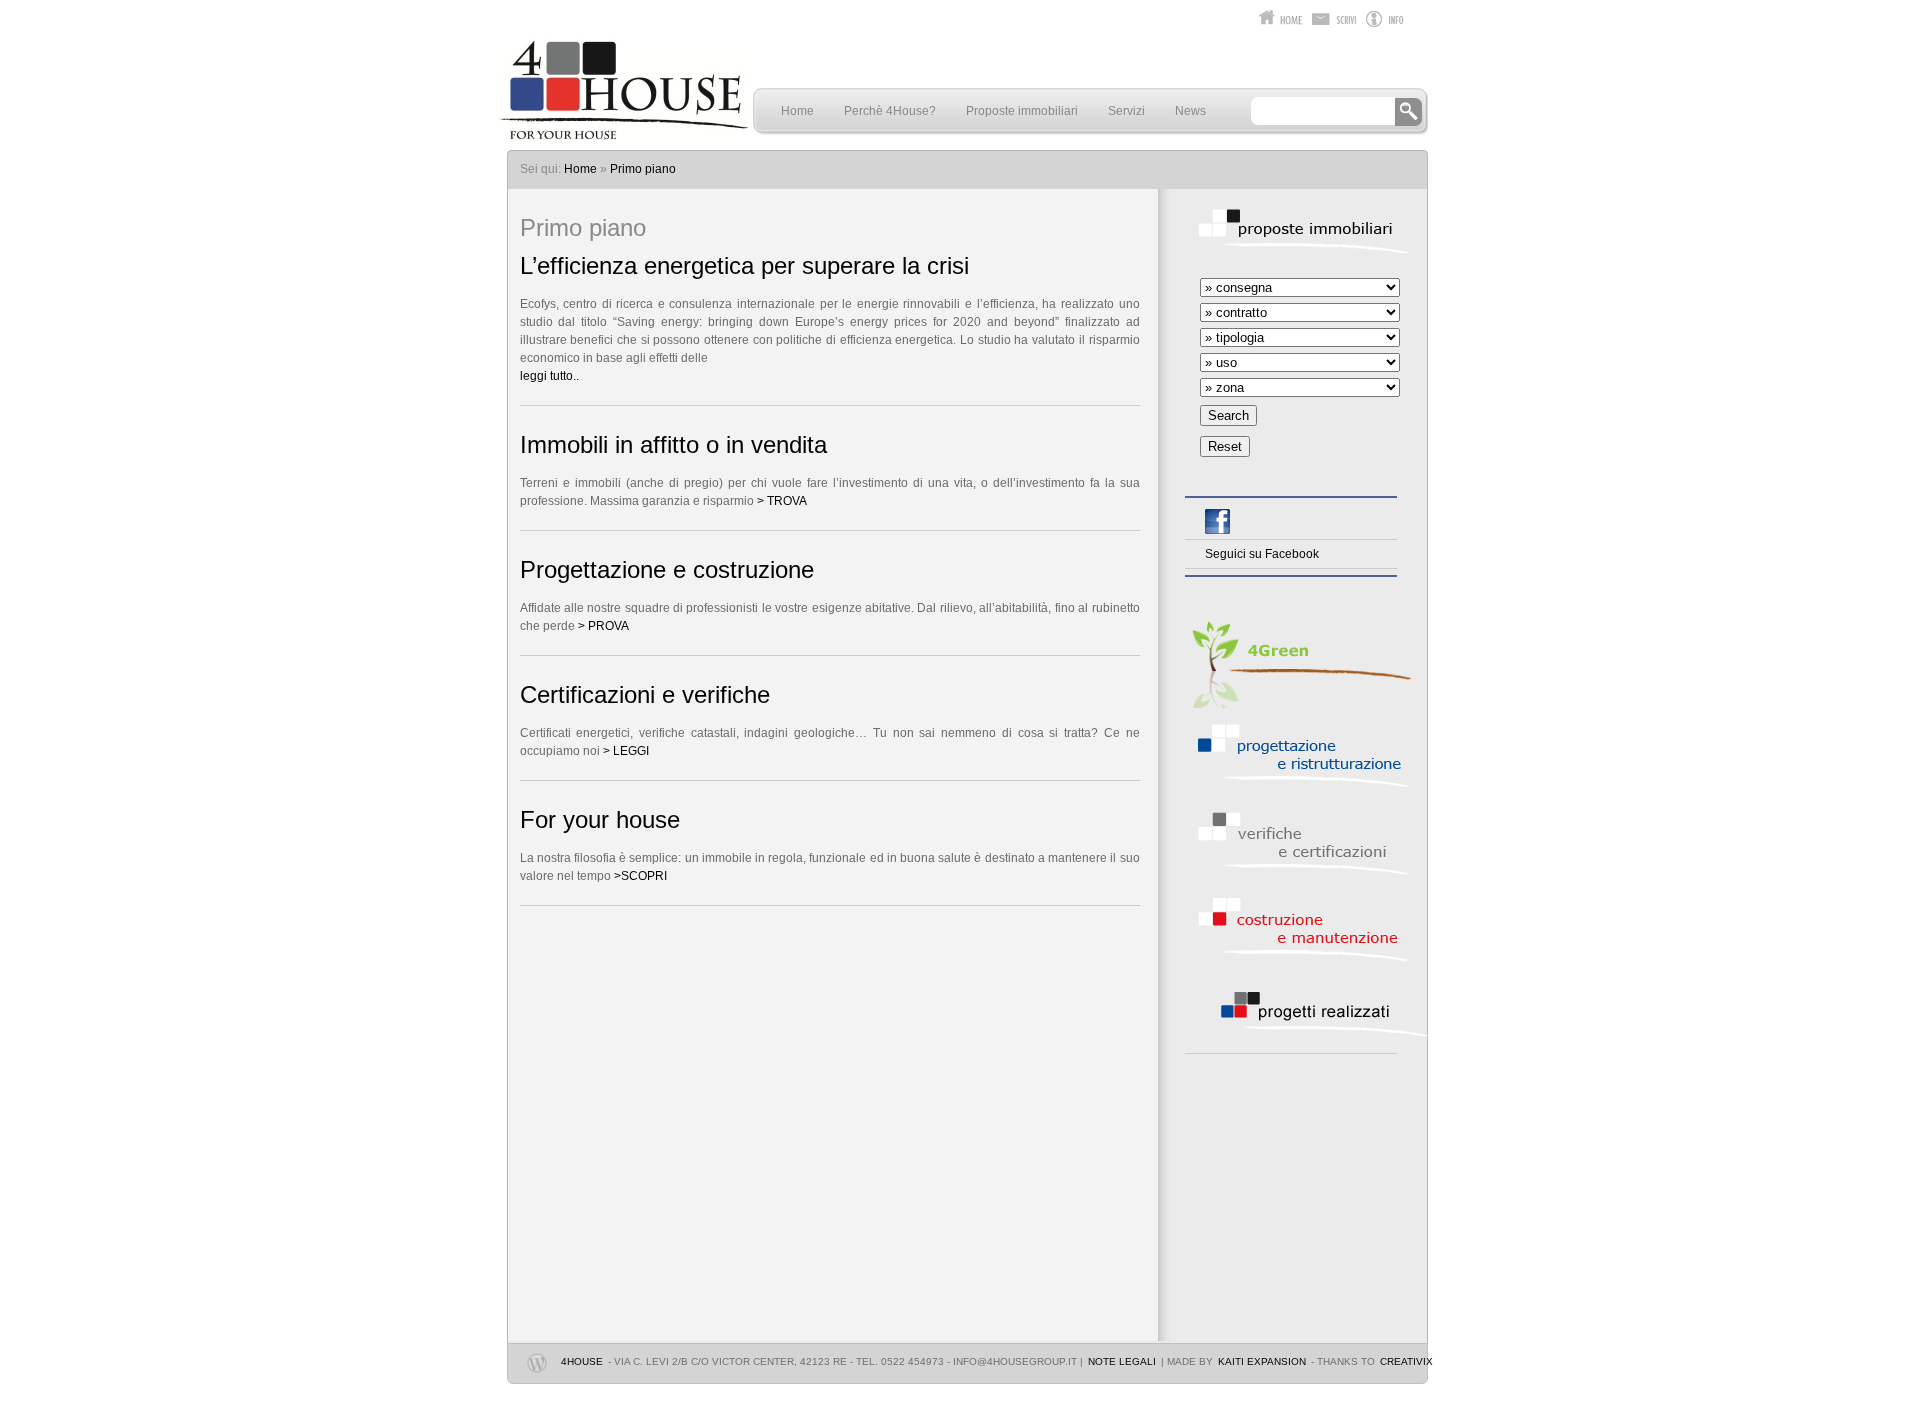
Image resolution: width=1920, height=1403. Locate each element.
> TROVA (782, 501)
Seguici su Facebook (1262, 554)
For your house (600, 820)
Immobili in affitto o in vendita (673, 445)
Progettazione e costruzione (667, 570)
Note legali (1122, 1361)
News (1190, 111)
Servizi (1126, 111)
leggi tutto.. (549, 376)
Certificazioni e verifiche (645, 695)
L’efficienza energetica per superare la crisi (744, 266)
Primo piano (643, 169)
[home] (623, 133)
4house (582, 1361)
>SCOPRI (640, 876)
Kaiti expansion (1262, 1361)
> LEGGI (626, 751)
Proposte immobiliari (1022, 111)
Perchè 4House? (890, 111)
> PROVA (602, 626)
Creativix (1406, 1361)
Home (797, 111)
